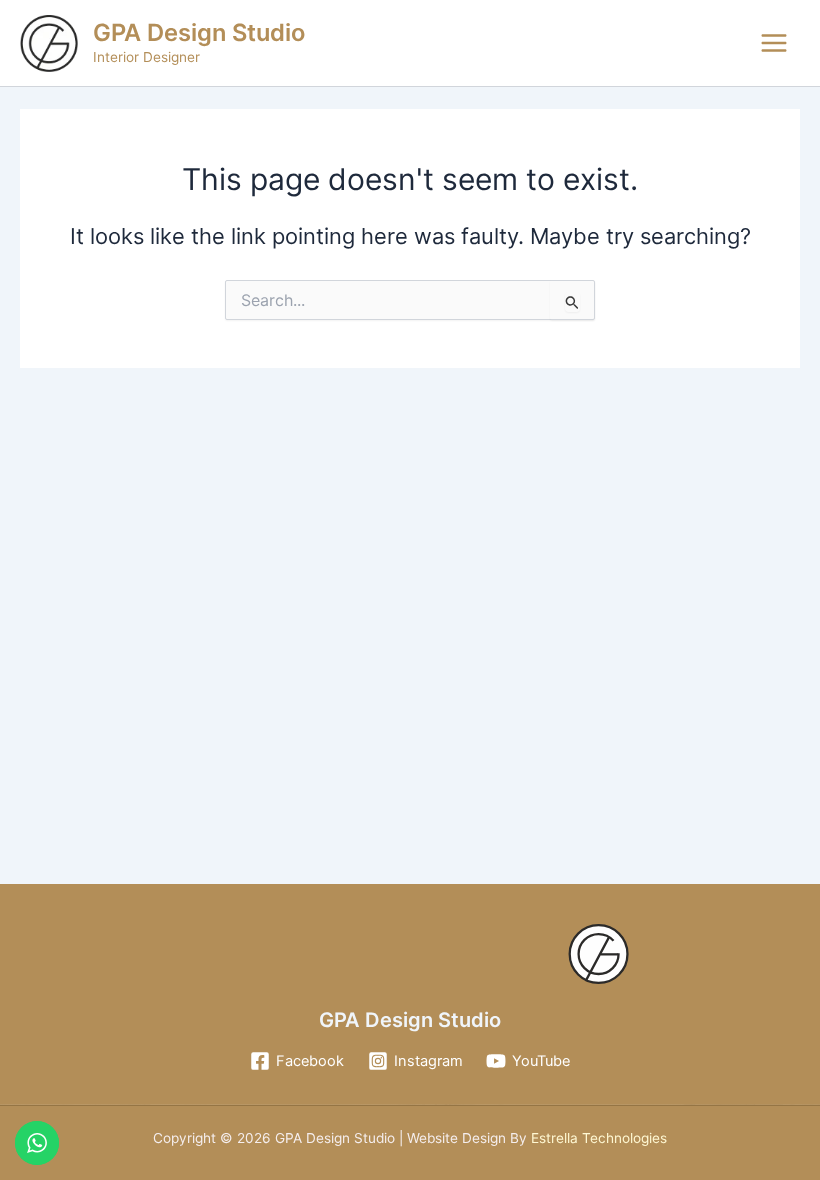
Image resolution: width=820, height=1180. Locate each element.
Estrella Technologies (597, 1138)
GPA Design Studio (199, 32)
